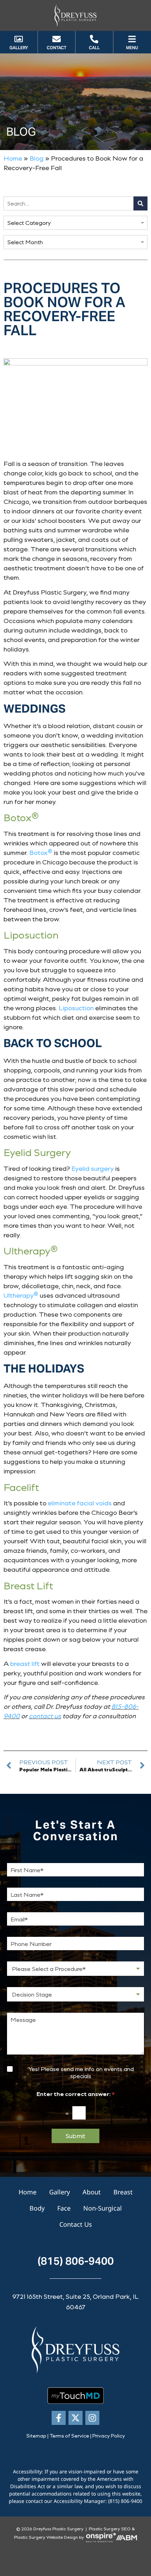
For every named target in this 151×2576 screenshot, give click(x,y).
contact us (45, 1716)
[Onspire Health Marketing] (101, 2537)
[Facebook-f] (59, 2418)
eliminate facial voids (80, 1503)
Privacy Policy (109, 2436)
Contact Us (76, 2224)
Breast (123, 2192)
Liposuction (76, 1008)
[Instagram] (92, 2418)
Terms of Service (69, 2436)
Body (37, 2208)
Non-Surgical (103, 2208)
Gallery (60, 2192)
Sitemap (36, 2436)
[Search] (140, 203)
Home (13, 158)
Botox (41, 852)
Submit (75, 2136)
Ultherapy (21, 1295)
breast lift (25, 1663)
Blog (37, 158)
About (92, 2192)
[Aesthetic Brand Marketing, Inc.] (126, 2537)
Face (64, 2208)
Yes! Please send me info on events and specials (81, 2073)
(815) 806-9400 (76, 2261)
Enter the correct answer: (76, 2094)
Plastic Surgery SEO (110, 2529)
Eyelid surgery (93, 1168)
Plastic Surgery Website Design (46, 2537)
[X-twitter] (75, 2418)
